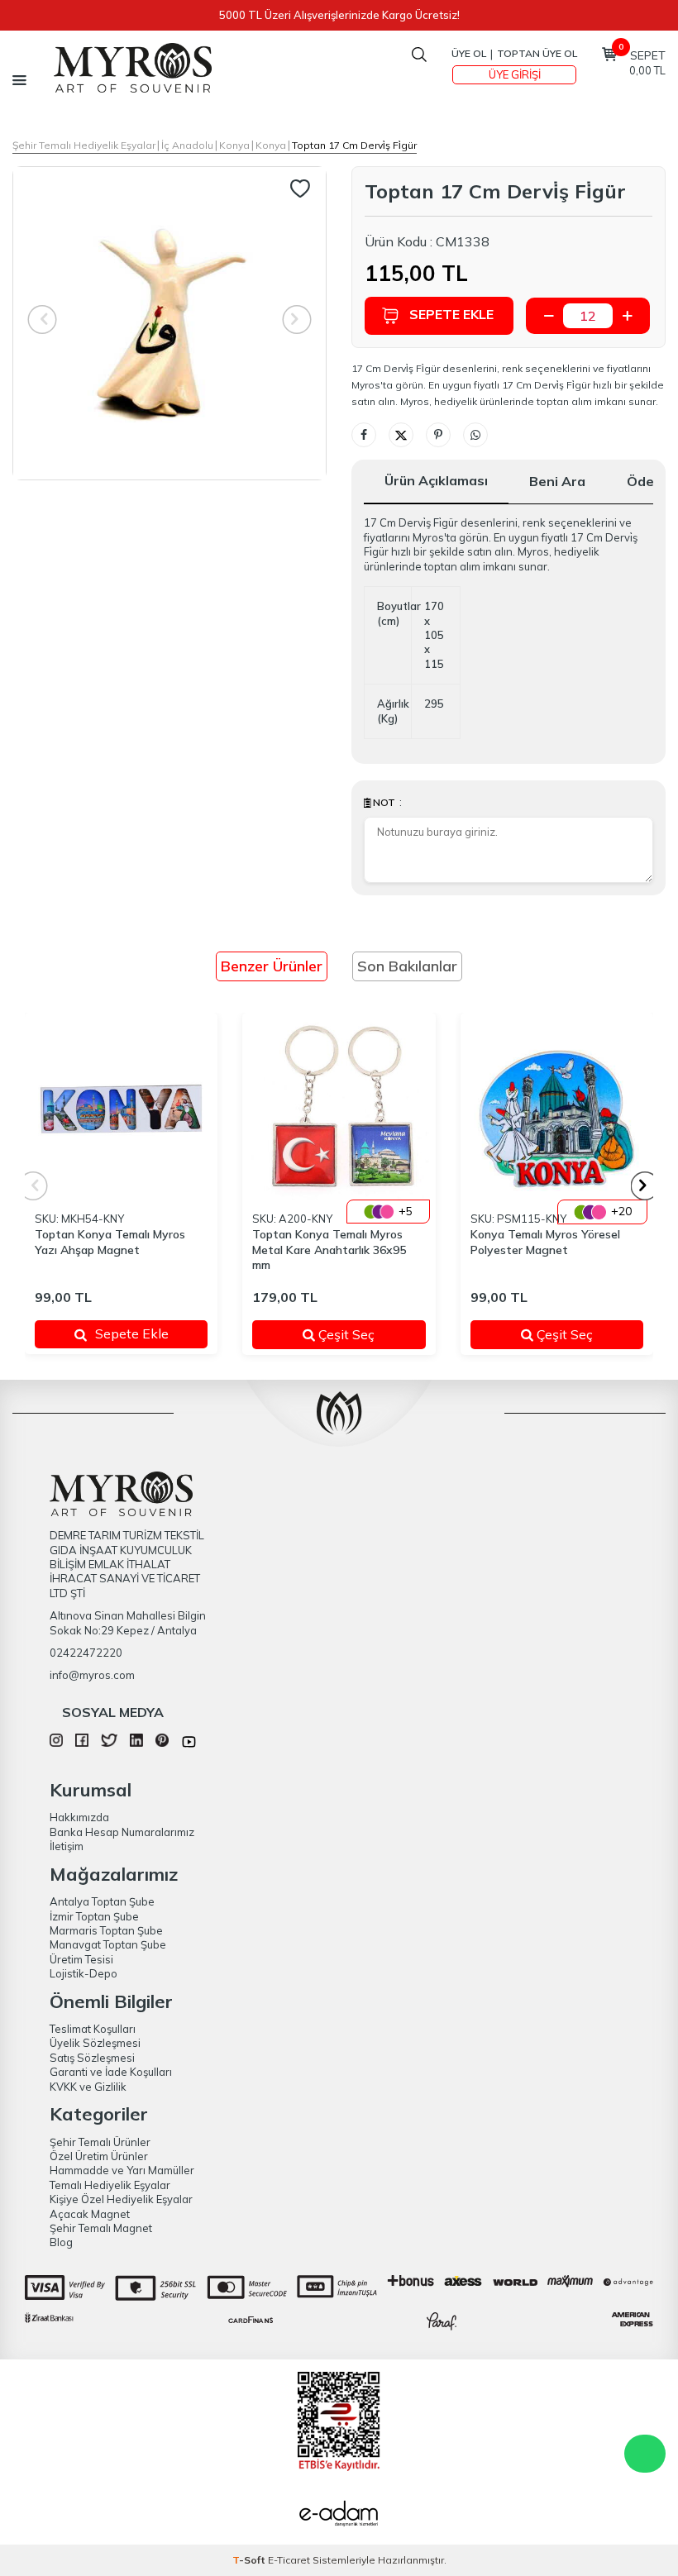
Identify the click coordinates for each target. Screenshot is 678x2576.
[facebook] (82, 1743)
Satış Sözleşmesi (92, 2058)
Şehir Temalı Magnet (101, 2228)
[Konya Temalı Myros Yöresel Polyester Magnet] (557, 1109)
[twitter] (109, 1743)
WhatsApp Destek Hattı (645, 2454)
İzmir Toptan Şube (94, 1916)
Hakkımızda (79, 1817)
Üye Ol (469, 53)
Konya (234, 145)
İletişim (67, 1846)
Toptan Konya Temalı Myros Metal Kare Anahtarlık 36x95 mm (329, 1250)
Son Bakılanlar (407, 966)
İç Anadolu (187, 145)
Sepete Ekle (451, 314)
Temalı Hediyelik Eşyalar (110, 2185)
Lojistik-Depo (84, 1973)
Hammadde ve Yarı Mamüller (122, 2170)
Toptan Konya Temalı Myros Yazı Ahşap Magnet (110, 1242)
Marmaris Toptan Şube (106, 1930)
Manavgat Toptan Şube (108, 1944)
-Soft (250, 2560)
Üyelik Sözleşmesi (95, 2043)
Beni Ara (557, 481)
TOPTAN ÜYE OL (537, 53)
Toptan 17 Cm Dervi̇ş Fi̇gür (354, 145)
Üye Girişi (515, 74)
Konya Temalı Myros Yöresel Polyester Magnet (545, 1242)
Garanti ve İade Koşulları (111, 2072)
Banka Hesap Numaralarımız (122, 1832)
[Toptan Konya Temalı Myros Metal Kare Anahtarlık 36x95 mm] (339, 1109)
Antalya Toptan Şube (102, 1901)
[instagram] (56, 1743)
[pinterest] (162, 1743)
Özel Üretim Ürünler (99, 2156)
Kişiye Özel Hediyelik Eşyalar (121, 2199)
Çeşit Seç (360, 1334)
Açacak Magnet (90, 2214)
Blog (61, 2242)
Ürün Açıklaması (436, 480)
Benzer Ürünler (272, 966)
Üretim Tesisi (81, 1959)
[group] (169, 323)
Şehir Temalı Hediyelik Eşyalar (84, 145)
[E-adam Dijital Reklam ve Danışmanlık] (339, 2516)
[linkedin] (136, 1743)
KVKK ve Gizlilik (88, 2087)
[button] (645, 1186)
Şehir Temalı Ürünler (100, 2142)
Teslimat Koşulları (93, 2029)
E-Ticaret (289, 2560)
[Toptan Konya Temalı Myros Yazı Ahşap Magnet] (121, 1109)
